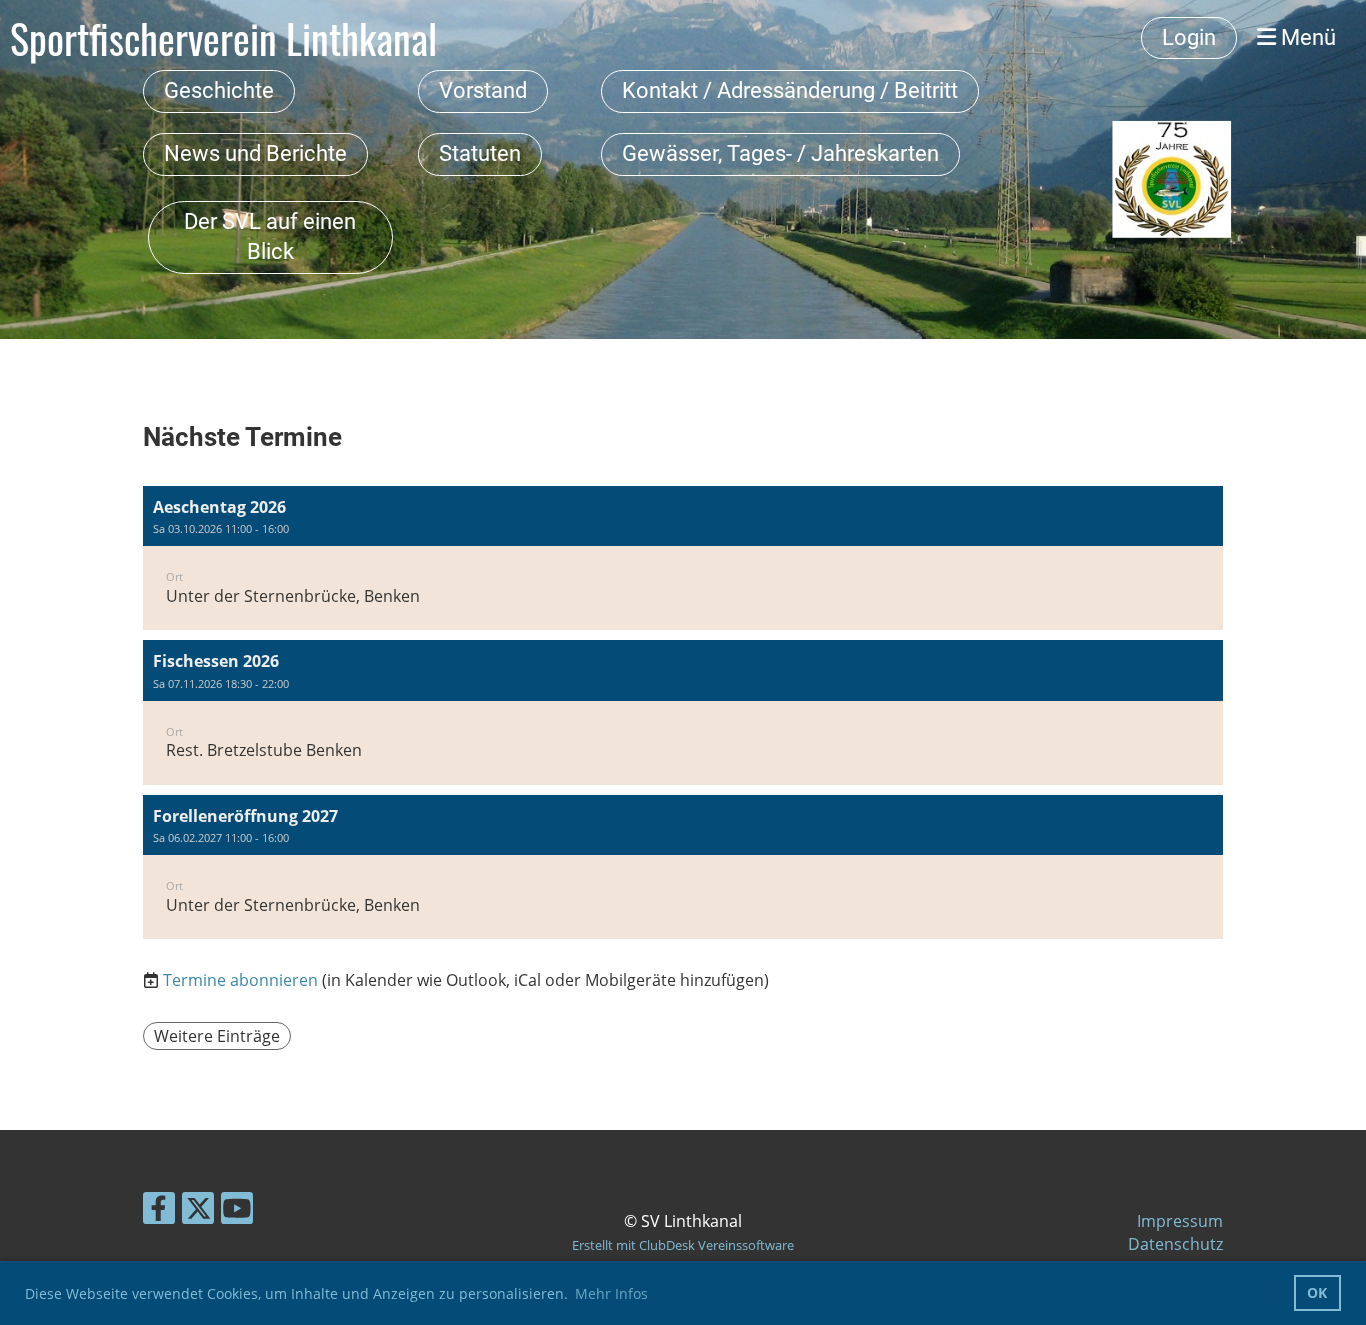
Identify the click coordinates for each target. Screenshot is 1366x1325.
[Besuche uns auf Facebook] (159, 1211)
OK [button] (1317, 1292)
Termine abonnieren (240, 980)
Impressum (1180, 1221)
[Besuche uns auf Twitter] (198, 1211)
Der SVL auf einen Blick (270, 237)
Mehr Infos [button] (611, 1293)
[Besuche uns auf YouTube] (237, 1211)
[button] (683, 558)
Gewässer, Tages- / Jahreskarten (780, 153)
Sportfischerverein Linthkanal (223, 38)
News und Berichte (255, 153)
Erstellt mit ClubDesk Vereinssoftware (683, 1245)
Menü (1306, 37)
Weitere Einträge (217, 1036)
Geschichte (219, 90)
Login (1189, 37)
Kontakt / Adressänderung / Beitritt (790, 90)
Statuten (480, 153)
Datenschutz (1175, 1244)
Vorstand (483, 90)
